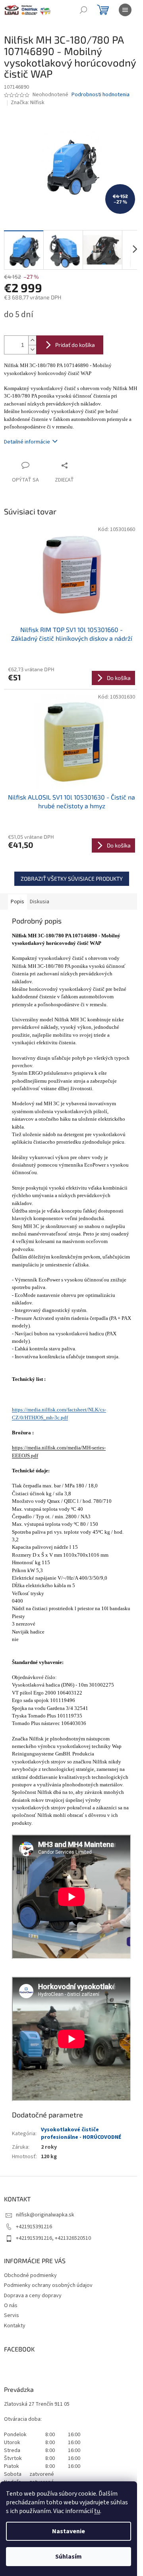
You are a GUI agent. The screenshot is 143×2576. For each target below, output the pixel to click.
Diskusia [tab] (40, 902)
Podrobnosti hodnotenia (100, 95)
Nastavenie (69, 2531)
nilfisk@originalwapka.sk (45, 2215)
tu (97, 2511)
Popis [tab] (17, 902)
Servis (12, 2315)
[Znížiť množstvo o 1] (32, 349)
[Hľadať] (83, 10)
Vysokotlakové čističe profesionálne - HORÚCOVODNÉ (81, 2133)
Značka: (28, 103)
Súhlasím (69, 2557)
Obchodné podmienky (30, 2275)
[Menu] (125, 10)
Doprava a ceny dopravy (33, 2296)
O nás (11, 2306)
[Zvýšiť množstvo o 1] (32, 340)
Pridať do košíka (75, 345)
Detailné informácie (27, 442)
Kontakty (15, 2326)
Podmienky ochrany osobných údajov (48, 2285)
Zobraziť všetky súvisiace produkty (72, 879)
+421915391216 (34, 2227)
